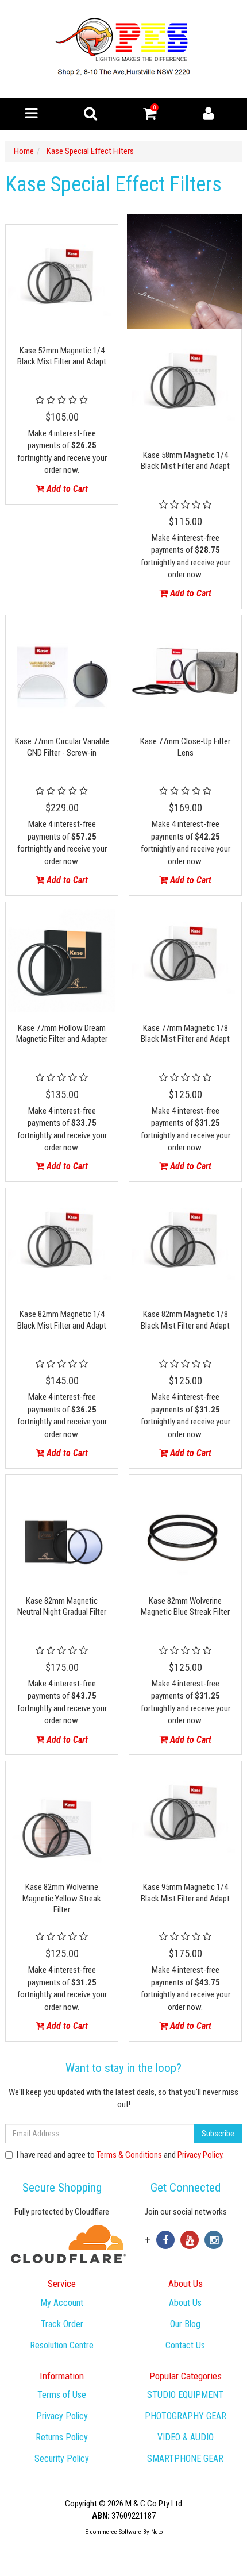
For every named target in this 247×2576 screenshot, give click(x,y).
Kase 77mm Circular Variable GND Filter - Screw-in (62, 747)
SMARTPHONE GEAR (185, 2458)
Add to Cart (66, 489)
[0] (150, 116)
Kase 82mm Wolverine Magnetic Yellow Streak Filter (62, 1898)
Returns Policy (62, 2437)
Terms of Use (62, 2395)
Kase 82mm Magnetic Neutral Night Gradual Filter (62, 1607)
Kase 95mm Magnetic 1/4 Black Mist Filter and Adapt (185, 1893)
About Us (185, 2303)
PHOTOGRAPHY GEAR (186, 2416)
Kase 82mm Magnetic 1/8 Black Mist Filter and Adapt (185, 1320)
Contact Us (185, 2345)
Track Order (62, 2324)
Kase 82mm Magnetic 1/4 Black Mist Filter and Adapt (62, 1320)
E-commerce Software (113, 2532)
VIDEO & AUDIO (186, 2437)
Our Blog (185, 2324)
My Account (62, 2303)
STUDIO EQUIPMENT (185, 2395)
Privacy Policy (200, 2155)
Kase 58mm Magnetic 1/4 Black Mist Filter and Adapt (185, 461)
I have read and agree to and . (120, 2155)
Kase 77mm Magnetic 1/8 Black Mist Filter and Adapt (185, 1034)
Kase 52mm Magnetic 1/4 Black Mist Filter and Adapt (62, 356)
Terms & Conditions (129, 2155)
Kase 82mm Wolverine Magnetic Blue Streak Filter (185, 1607)
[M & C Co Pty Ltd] (124, 48)
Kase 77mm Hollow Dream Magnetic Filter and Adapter (62, 1034)
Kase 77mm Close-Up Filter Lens (185, 747)
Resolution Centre (62, 2345)
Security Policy (62, 2458)
